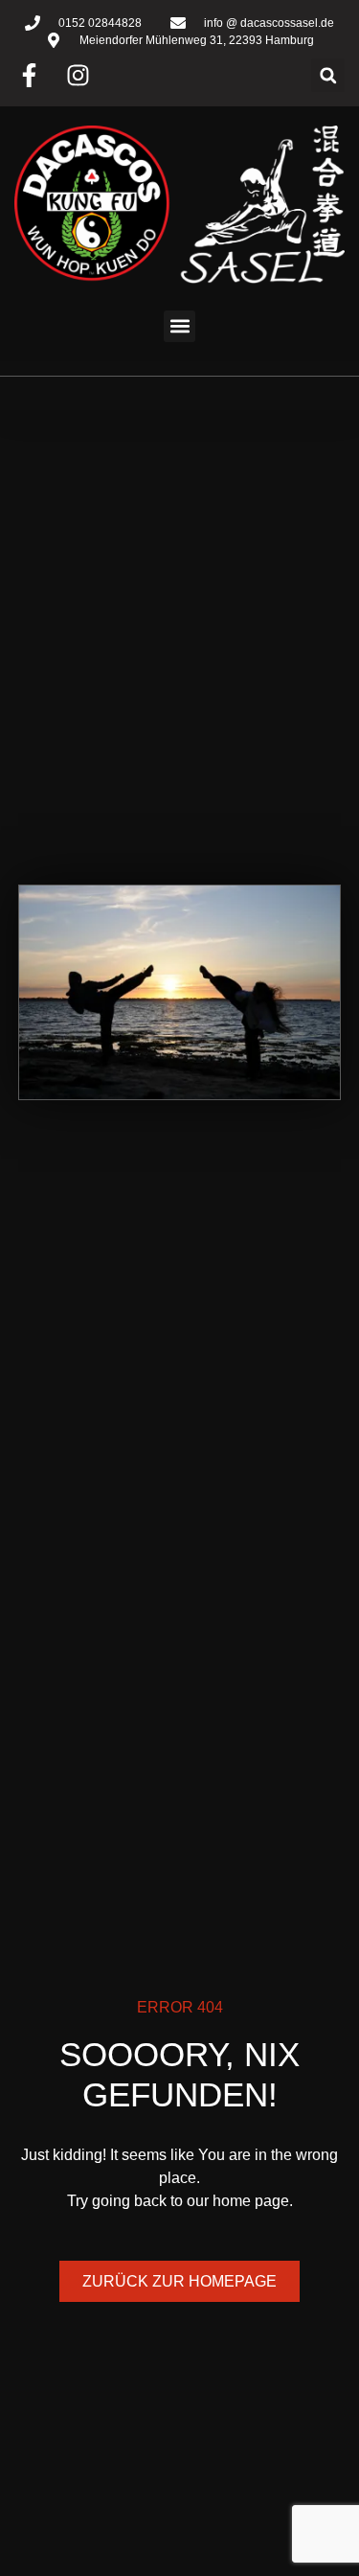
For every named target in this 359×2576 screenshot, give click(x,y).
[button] (328, 75)
